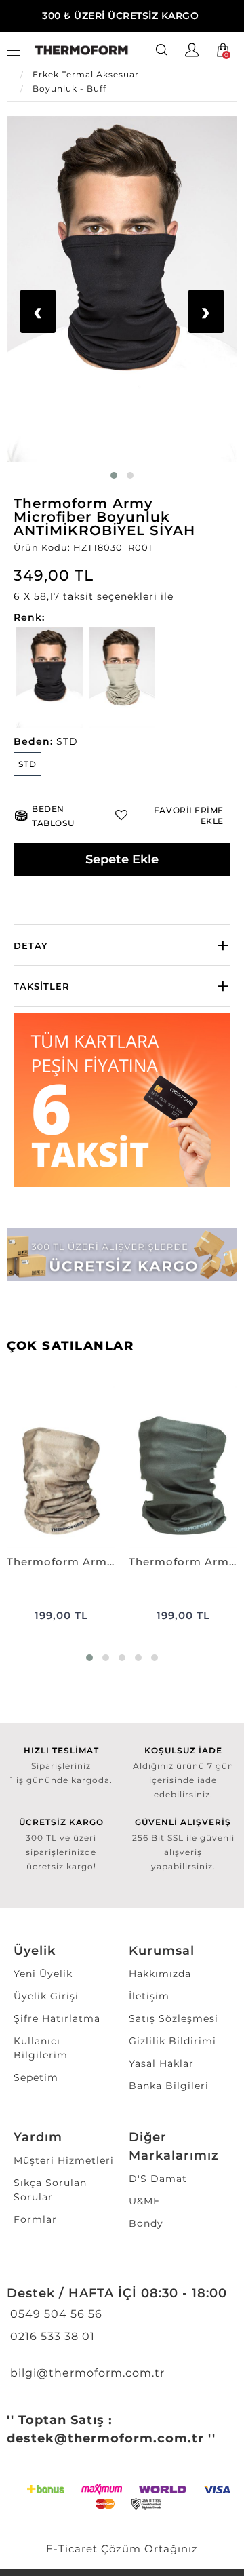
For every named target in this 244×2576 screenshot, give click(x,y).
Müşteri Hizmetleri (64, 2160)
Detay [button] (31, 945)
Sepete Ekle (122, 859)
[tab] (122, 945)
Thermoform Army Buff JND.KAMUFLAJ (61, 1562)
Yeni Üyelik (43, 1974)
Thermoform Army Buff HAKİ (183, 1562)
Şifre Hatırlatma (57, 2018)
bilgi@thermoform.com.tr (86, 2373)
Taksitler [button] (42, 986)
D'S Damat (158, 2179)
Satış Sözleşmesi (174, 2018)
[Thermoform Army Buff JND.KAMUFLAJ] (61, 1467)
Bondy (146, 2223)
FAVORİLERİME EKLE (189, 816)
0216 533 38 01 (51, 2336)
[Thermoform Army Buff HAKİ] (183, 1467)
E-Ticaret (72, 2549)
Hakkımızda (160, 1974)
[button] (122, 597)
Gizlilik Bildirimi (172, 2041)
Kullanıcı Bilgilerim (41, 2048)
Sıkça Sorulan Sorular (50, 2190)
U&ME (144, 2201)
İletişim (149, 1996)
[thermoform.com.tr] (81, 51)
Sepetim (36, 2077)
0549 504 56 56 (55, 2314)
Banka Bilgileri (169, 2086)
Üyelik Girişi (46, 1996)
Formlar (35, 2219)
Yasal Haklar (161, 2063)
